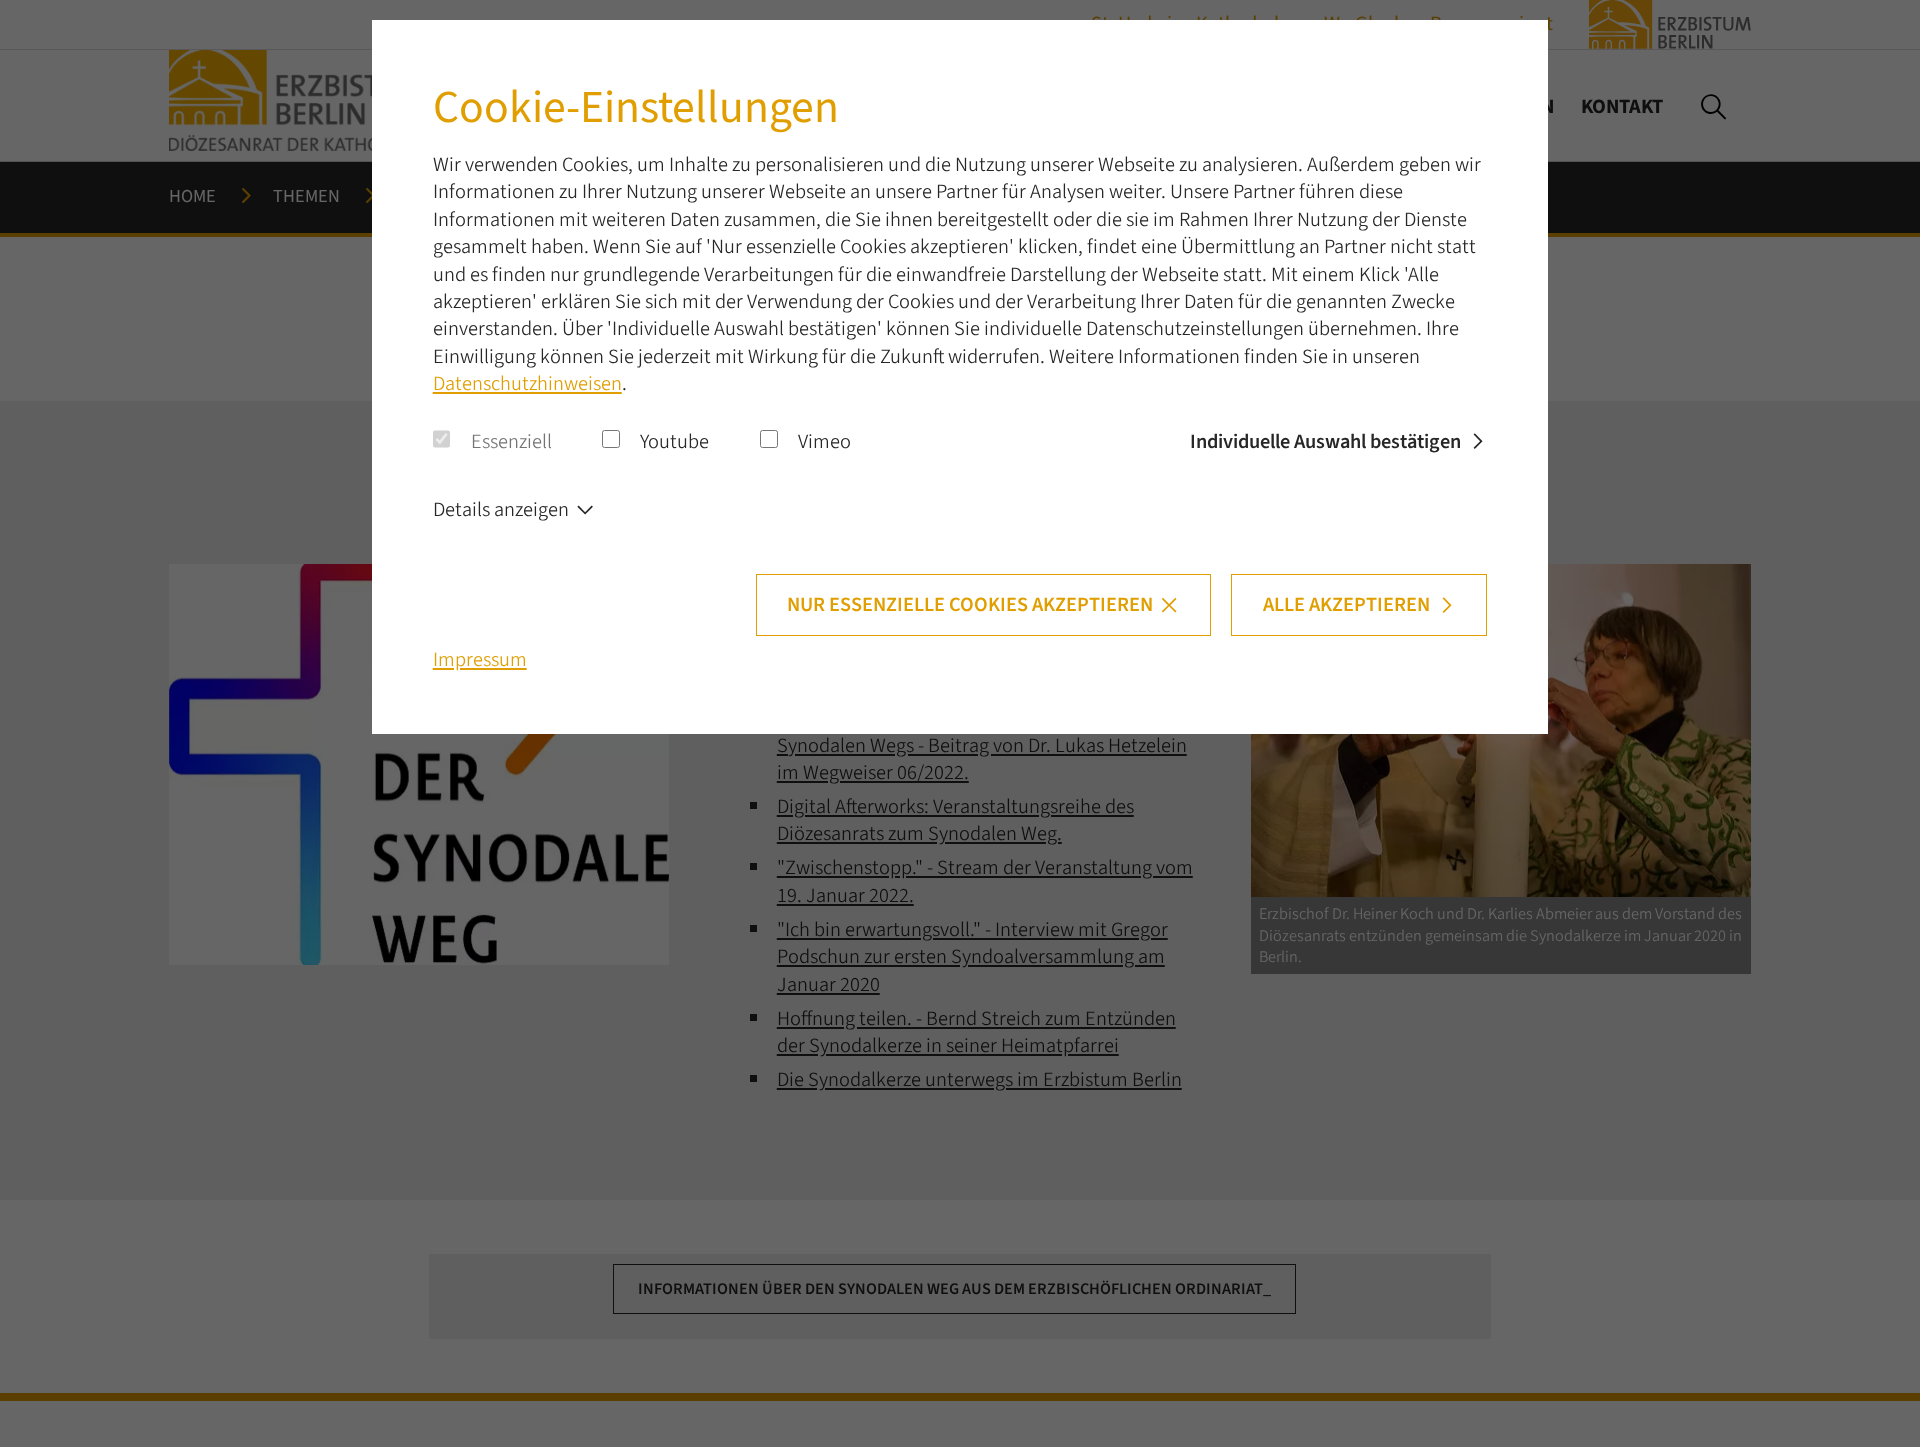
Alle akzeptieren (1346, 604)
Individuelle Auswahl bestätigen (1325, 441)
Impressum (480, 659)
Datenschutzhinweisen (527, 383)
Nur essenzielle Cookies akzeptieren (970, 604)
